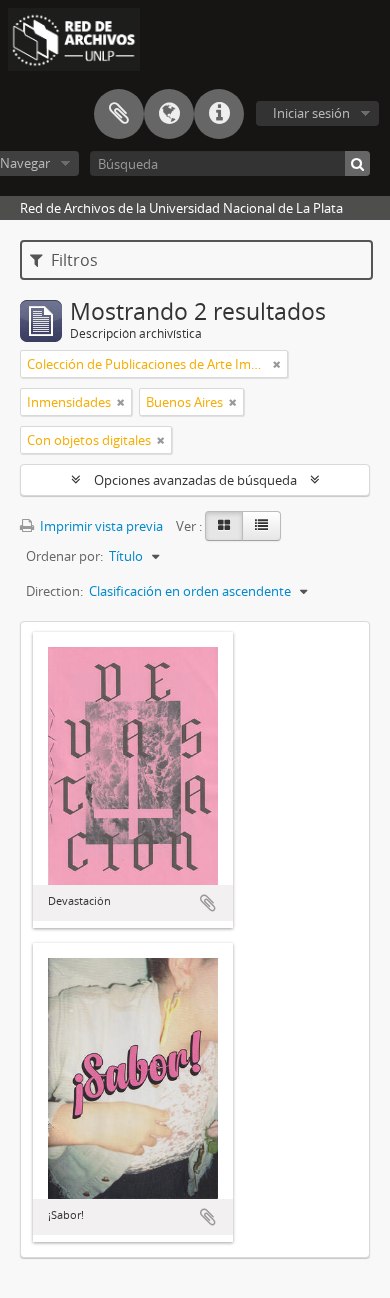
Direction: (54, 591)
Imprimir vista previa (100, 526)
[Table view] (261, 526)
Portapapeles (119, 114)
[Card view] (224, 526)
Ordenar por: (64, 556)
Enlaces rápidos (219, 114)
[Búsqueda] (357, 163)
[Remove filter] (277, 364)
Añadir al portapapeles (208, 903)
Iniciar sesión (311, 113)
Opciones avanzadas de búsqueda (195, 480)
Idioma (169, 114)
